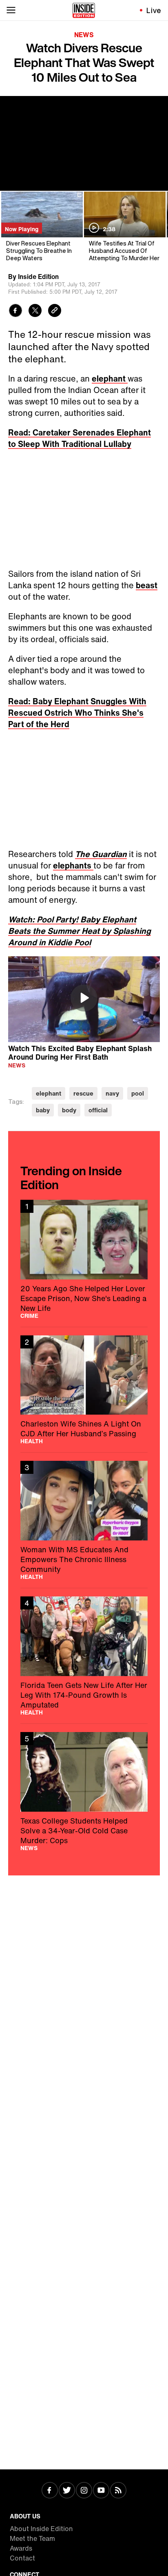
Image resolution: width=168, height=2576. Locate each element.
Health (32, 1441)
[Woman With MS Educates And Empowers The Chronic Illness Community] (84, 1520)
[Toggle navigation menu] (11, 10)
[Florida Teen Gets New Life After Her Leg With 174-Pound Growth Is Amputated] (84, 1656)
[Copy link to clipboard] (55, 311)
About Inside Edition (41, 2529)
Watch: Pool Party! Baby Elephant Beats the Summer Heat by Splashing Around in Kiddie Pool (80, 931)
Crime (29, 1316)
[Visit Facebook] (50, 2491)
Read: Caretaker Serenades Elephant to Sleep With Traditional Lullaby (80, 438)
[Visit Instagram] (84, 2491)
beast (147, 585)
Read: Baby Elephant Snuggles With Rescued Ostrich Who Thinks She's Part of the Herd (77, 713)
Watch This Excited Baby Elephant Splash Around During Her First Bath (80, 1052)
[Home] (84, 10)
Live (154, 10)
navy (112, 1093)
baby (43, 1110)
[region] (84, 999)
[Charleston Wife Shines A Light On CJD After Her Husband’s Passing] (84, 1390)
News (84, 35)
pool (138, 1093)
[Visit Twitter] (67, 2491)
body (69, 1110)
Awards (21, 2548)
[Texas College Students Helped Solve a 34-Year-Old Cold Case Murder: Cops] (84, 1791)
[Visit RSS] (118, 2491)
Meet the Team (32, 2538)
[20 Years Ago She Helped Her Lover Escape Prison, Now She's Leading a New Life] (84, 1259)
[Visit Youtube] (101, 2491)
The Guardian (101, 854)
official (98, 1110)
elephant (110, 378)
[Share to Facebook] (15, 311)
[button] (84, 998)
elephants (73, 865)
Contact (22, 2558)
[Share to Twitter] (35, 311)
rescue (83, 1093)
